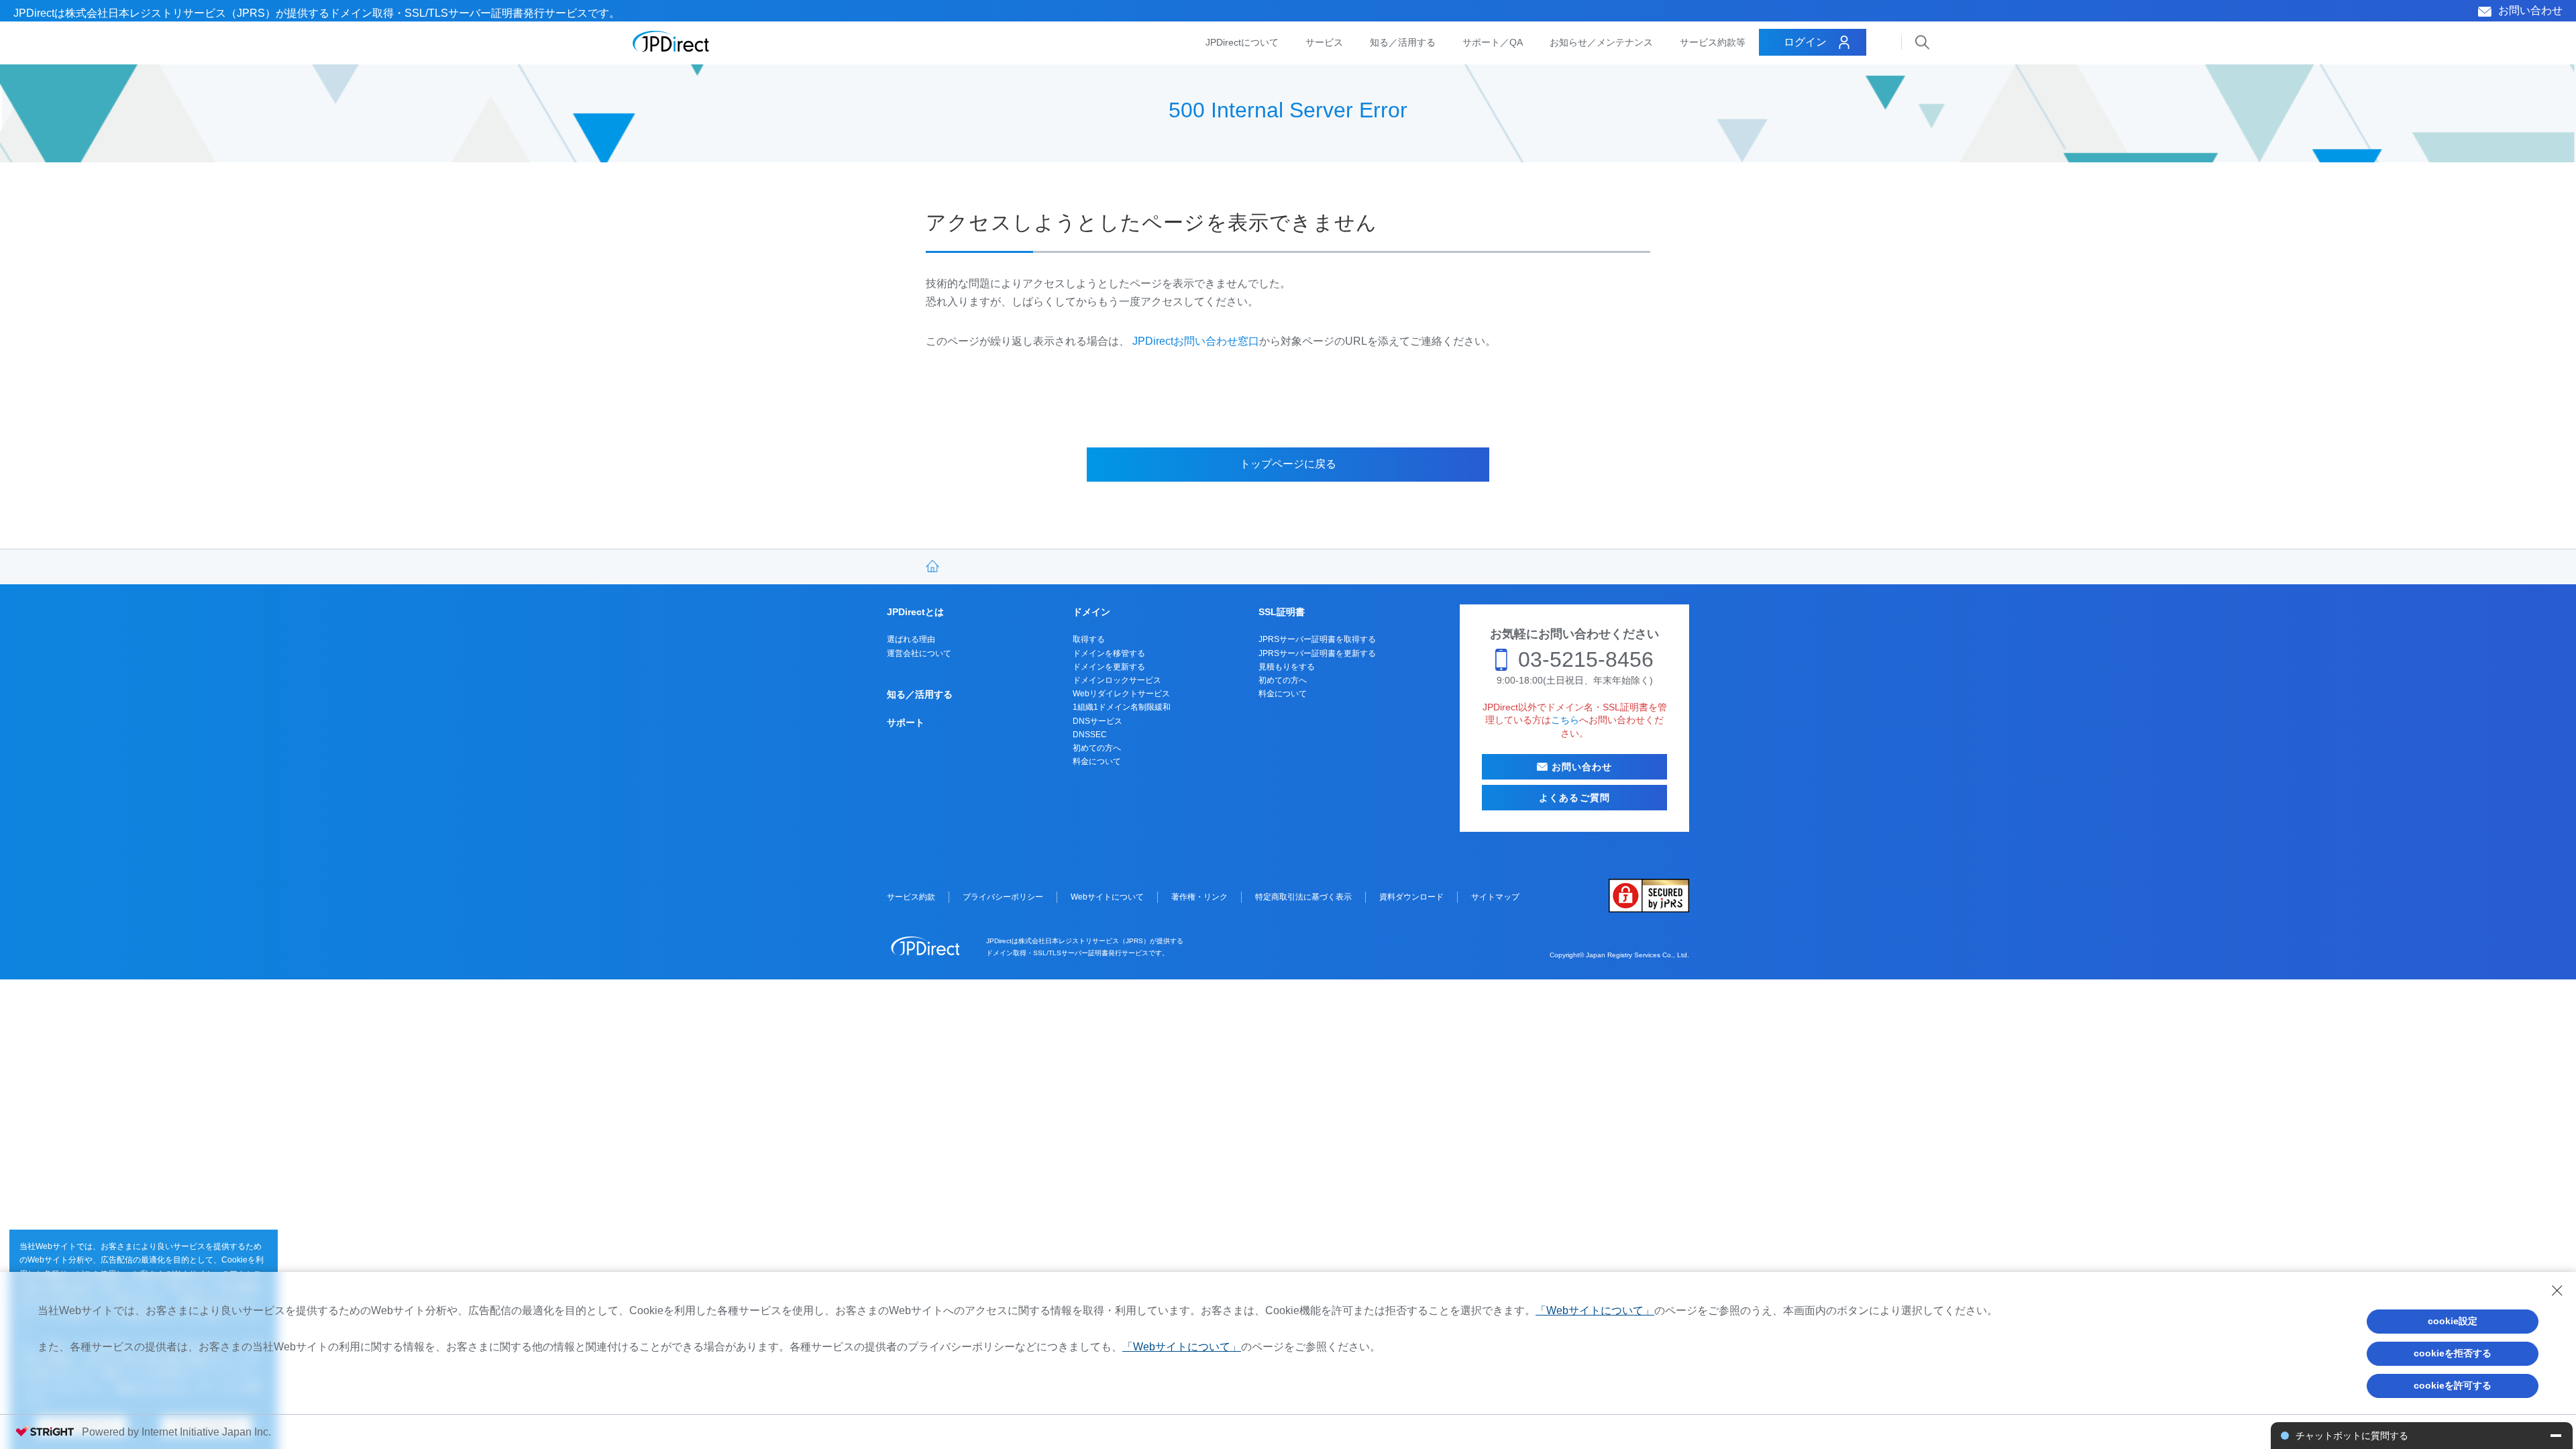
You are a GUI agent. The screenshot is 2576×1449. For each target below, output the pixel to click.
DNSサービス (1097, 721)
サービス (1324, 42)
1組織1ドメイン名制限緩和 (1122, 707)
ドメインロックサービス (1117, 680)
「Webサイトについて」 (1595, 1310)
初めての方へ (1097, 748)
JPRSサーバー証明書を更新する (1317, 653)
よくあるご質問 (1574, 798)
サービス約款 (911, 897)
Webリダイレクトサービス (1121, 694)
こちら (1565, 720)
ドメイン (1091, 612)
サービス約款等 (1713, 42)
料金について (1097, 761)
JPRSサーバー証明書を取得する (1317, 639)
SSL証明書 (1282, 612)
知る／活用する (1403, 42)
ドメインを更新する (1109, 667)
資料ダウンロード (1411, 897)
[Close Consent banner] (2557, 1291)
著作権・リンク (1199, 897)
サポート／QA (1493, 42)
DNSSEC (1090, 735)
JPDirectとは (915, 612)
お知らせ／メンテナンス (1601, 42)
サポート (906, 722)
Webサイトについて (1107, 897)
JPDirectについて (1242, 42)
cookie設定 (2453, 1321)
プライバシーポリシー (1003, 897)
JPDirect (671, 42)
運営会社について (919, 653)
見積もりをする (1287, 667)
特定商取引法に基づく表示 (1303, 897)
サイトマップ (1495, 897)
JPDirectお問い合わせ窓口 (1196, 341)
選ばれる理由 (911, 639)
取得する (1089, 639)
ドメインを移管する (1109, 653)
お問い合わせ (2530, 10)
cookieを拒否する (2453, 1353)
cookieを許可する (2453, 1385)
